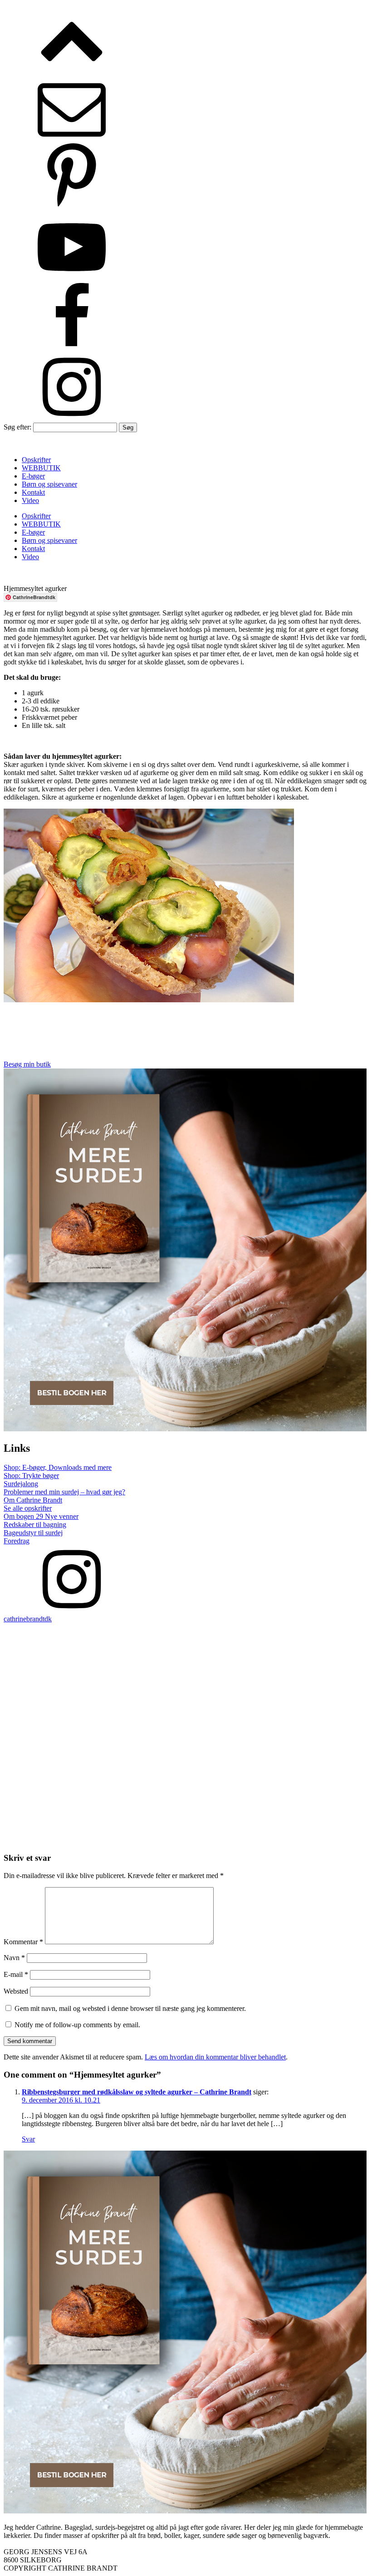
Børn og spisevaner (49, 484)
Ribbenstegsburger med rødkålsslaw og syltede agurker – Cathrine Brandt (137, 2092)
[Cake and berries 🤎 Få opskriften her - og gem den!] (278, 1679)
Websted (16, 1991)
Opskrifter (36, 460)
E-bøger (33, 476)
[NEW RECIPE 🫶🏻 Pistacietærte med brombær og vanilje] (94, 1654)
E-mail (16, 1974)
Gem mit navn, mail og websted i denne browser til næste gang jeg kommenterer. (130, 2008)
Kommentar (23, 1942)
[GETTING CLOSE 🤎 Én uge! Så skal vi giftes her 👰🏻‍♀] (278, 1784)
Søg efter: (17, 427)
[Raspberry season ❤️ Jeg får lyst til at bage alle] (94, 1784)
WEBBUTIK (41, 468)
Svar (28, 2139)
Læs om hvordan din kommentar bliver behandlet (215, 2057)
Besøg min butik (27, 1064)
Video (30, 500)
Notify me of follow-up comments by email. (77, 2025)
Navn (14, 1958)
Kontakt (33, 492)
